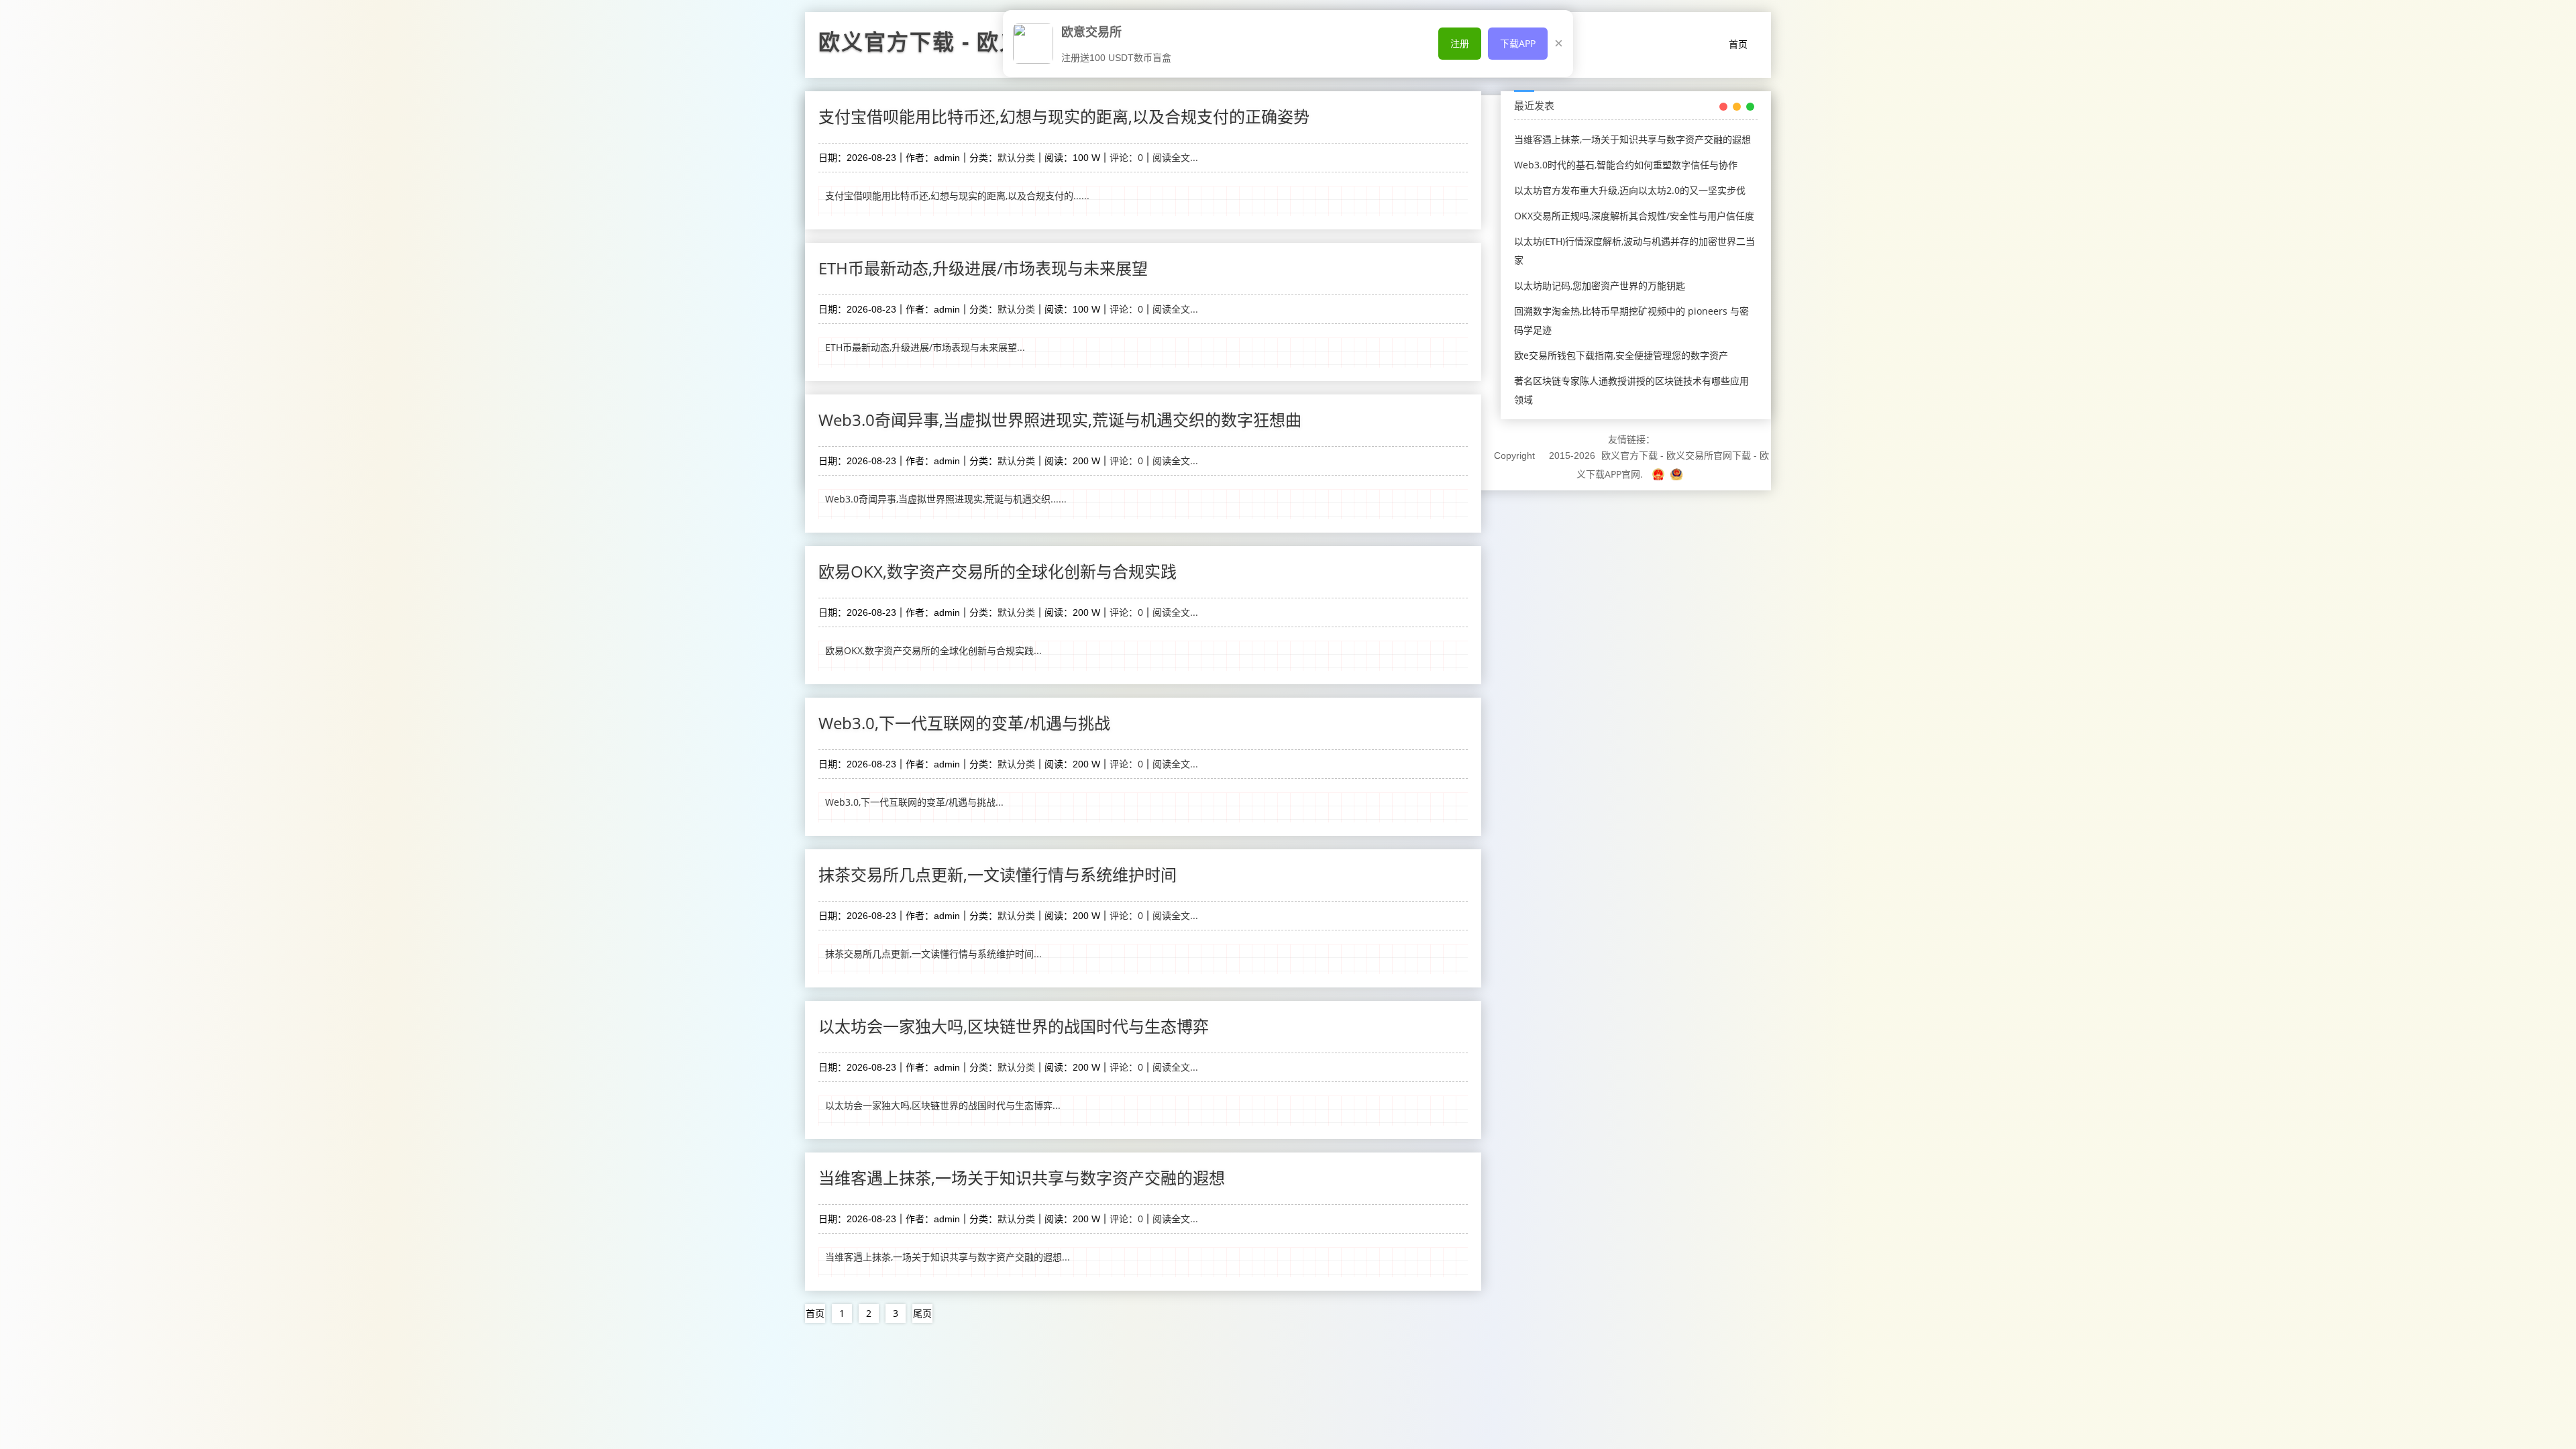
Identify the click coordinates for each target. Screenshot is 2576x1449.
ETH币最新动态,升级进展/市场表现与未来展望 (983, 268)
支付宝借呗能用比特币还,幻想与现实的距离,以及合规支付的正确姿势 (1064, 116)
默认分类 (1016, 157)
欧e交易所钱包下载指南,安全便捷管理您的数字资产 (1621, 355)
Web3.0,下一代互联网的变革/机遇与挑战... (914, 802)
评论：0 (1126, 157)
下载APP (1518, 43)
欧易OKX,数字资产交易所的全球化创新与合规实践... (933, 650)
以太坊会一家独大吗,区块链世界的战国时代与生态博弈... (943, 1105)
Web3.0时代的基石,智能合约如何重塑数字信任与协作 (1626, 165)
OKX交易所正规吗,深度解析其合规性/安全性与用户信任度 (1634, 216)
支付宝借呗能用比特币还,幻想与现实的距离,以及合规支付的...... (957, 196)
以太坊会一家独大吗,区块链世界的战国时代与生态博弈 (1014, 1026)
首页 (1738, 44)
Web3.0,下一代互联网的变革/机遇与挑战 (964, 723)
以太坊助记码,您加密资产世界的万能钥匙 (1600, 285)
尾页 (922, 1313)
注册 (1460, 43)
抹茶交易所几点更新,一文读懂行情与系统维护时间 (998, 874)
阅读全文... (1175, 157)
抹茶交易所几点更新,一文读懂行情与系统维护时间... (933, 954)
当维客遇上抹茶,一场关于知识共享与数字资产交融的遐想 (1022, 1178)
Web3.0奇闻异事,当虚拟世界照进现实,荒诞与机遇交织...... (946, 499)
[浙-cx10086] (1660, 474)
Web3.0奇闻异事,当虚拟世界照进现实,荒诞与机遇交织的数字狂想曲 (1060, 420)
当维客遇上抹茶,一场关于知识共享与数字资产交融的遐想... (948, 1257)
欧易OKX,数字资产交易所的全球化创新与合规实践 (998, 571)
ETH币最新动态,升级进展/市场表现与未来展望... (925, 347)
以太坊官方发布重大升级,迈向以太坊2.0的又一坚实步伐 (1630, 190)
